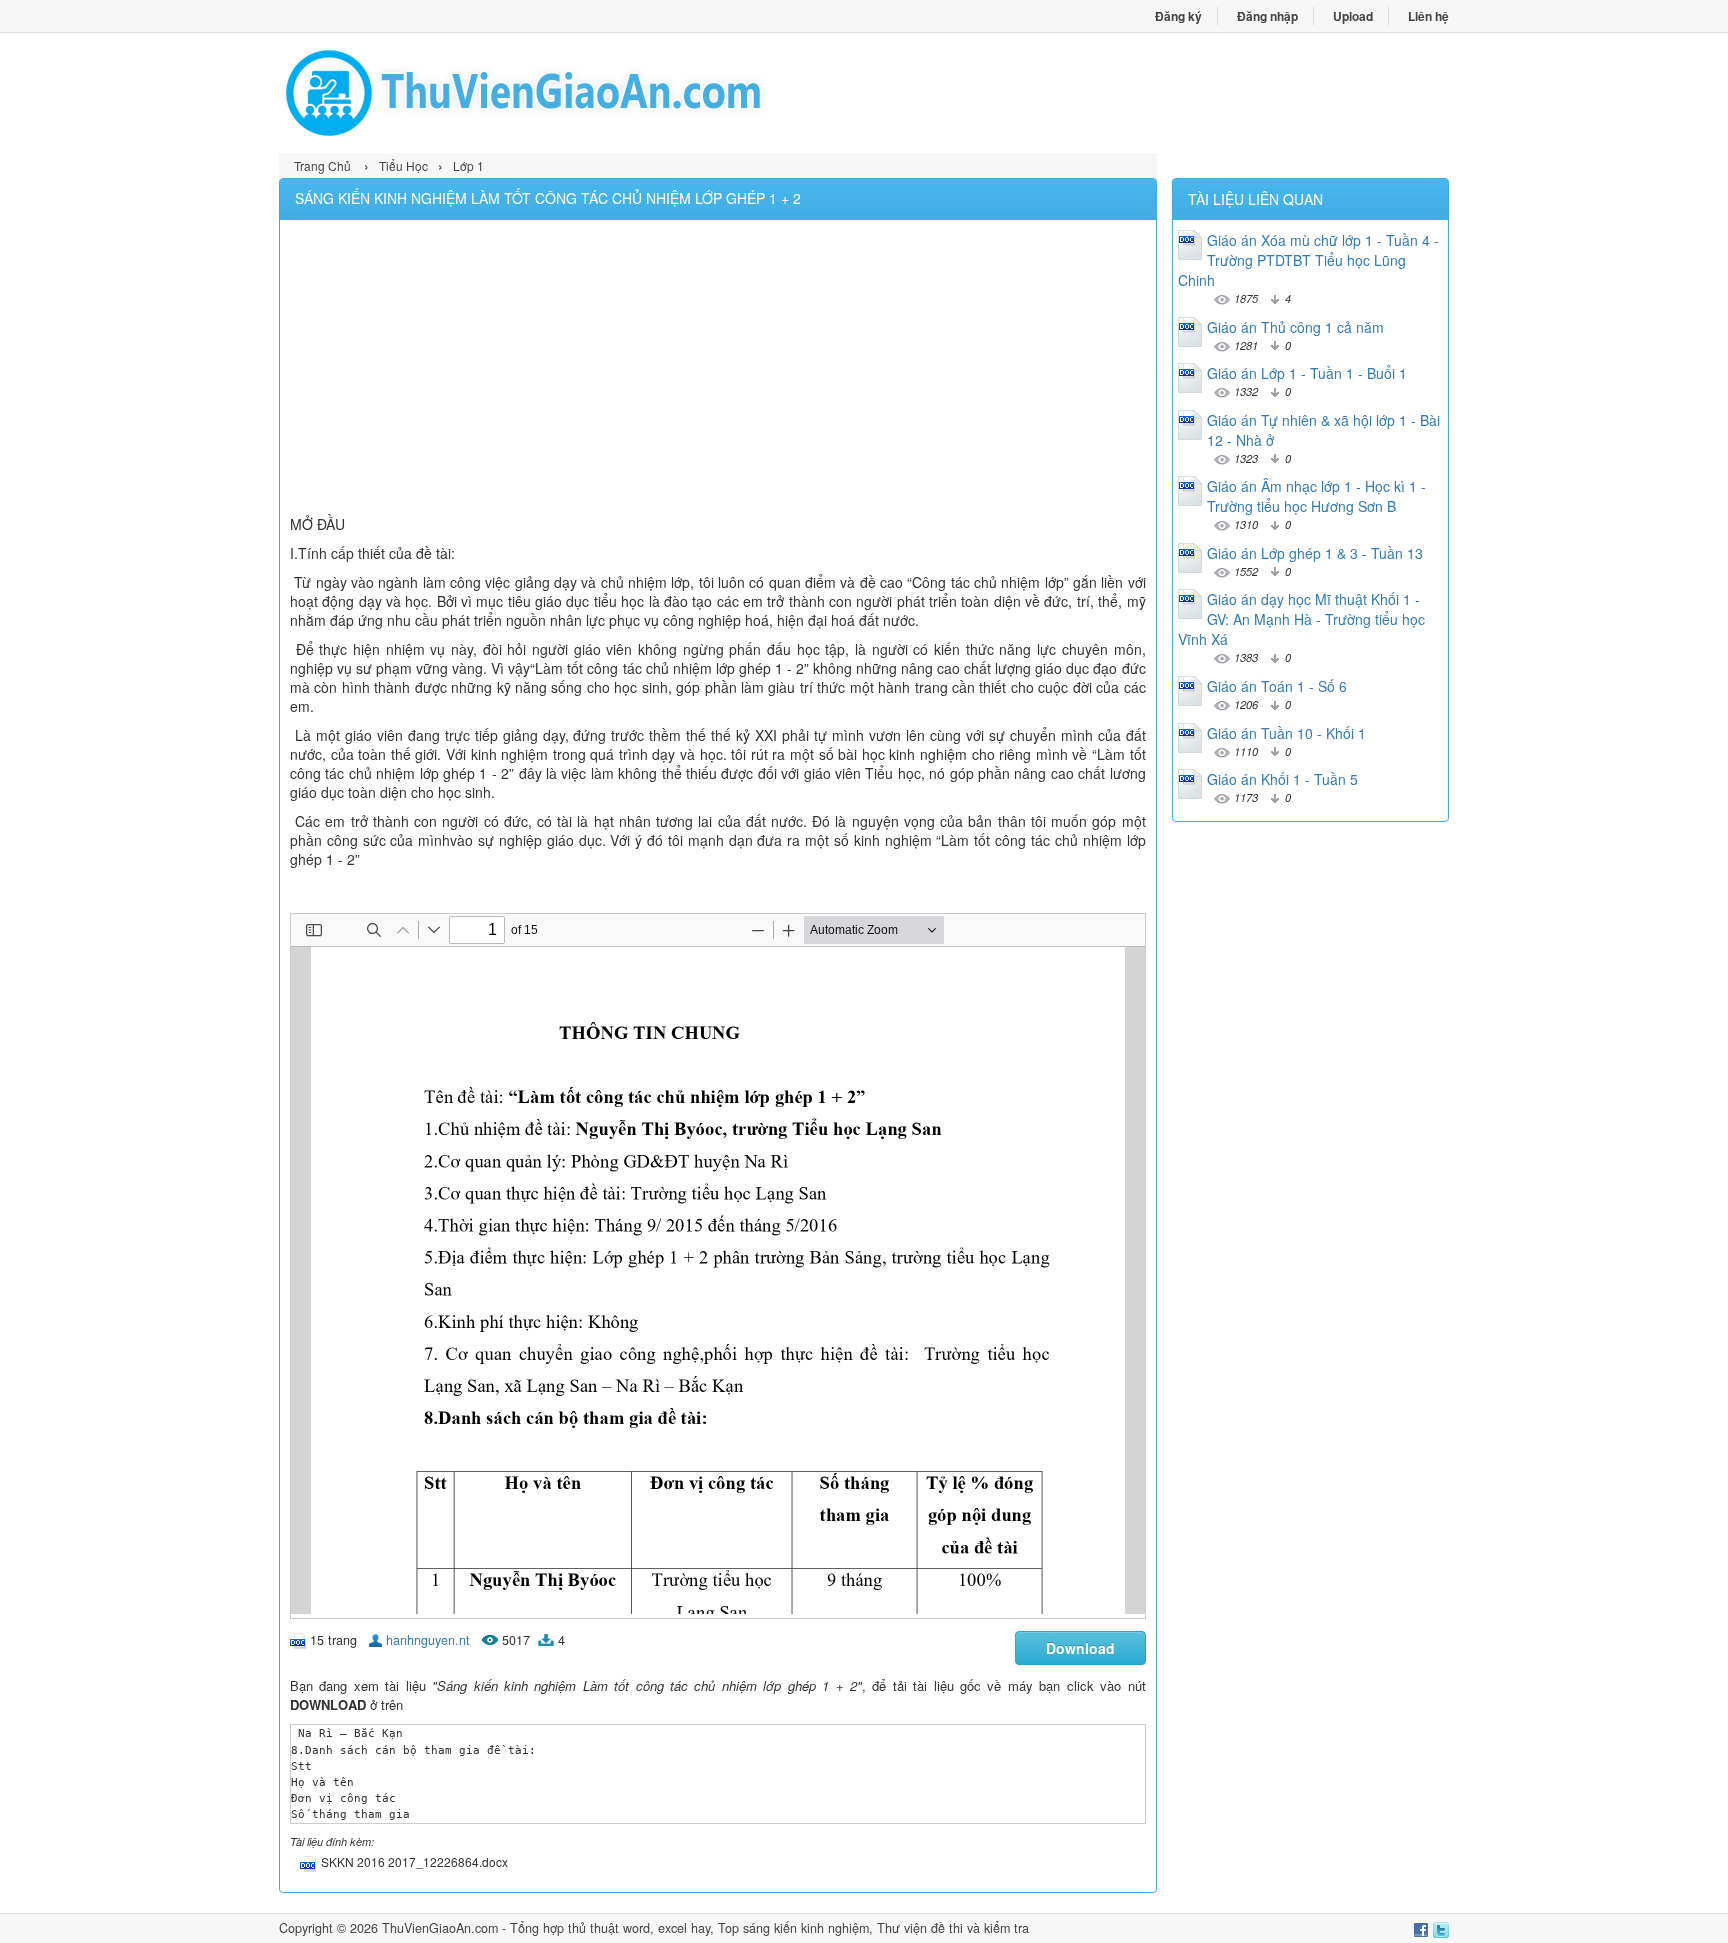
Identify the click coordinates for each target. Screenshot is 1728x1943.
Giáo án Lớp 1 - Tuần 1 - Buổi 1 (1307, 373)
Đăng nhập (1267, 16)
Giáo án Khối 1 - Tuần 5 (1282, 779)
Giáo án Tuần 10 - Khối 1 (1286, 733)
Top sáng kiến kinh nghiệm (793, 1928)
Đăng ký (1178, 16)
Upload (1353, 16)
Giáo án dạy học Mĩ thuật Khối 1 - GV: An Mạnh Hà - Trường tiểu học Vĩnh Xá (1301, 619)
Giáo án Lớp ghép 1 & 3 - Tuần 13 (1315, 553)
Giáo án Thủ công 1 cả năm (1295, 327)
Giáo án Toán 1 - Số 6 (1277, 686)
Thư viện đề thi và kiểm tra (953, 1928)
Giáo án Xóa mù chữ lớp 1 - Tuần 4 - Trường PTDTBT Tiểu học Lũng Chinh (1308, 260)
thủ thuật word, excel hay (639, 1928)
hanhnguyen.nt (428, 1640)
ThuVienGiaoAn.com (440, 1928)
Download (1080, 1648)
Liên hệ (1428, 16)
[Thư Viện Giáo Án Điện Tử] (571, 93)
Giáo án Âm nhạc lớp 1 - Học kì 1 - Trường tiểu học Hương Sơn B (1316, 496)
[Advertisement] (718, 370)
